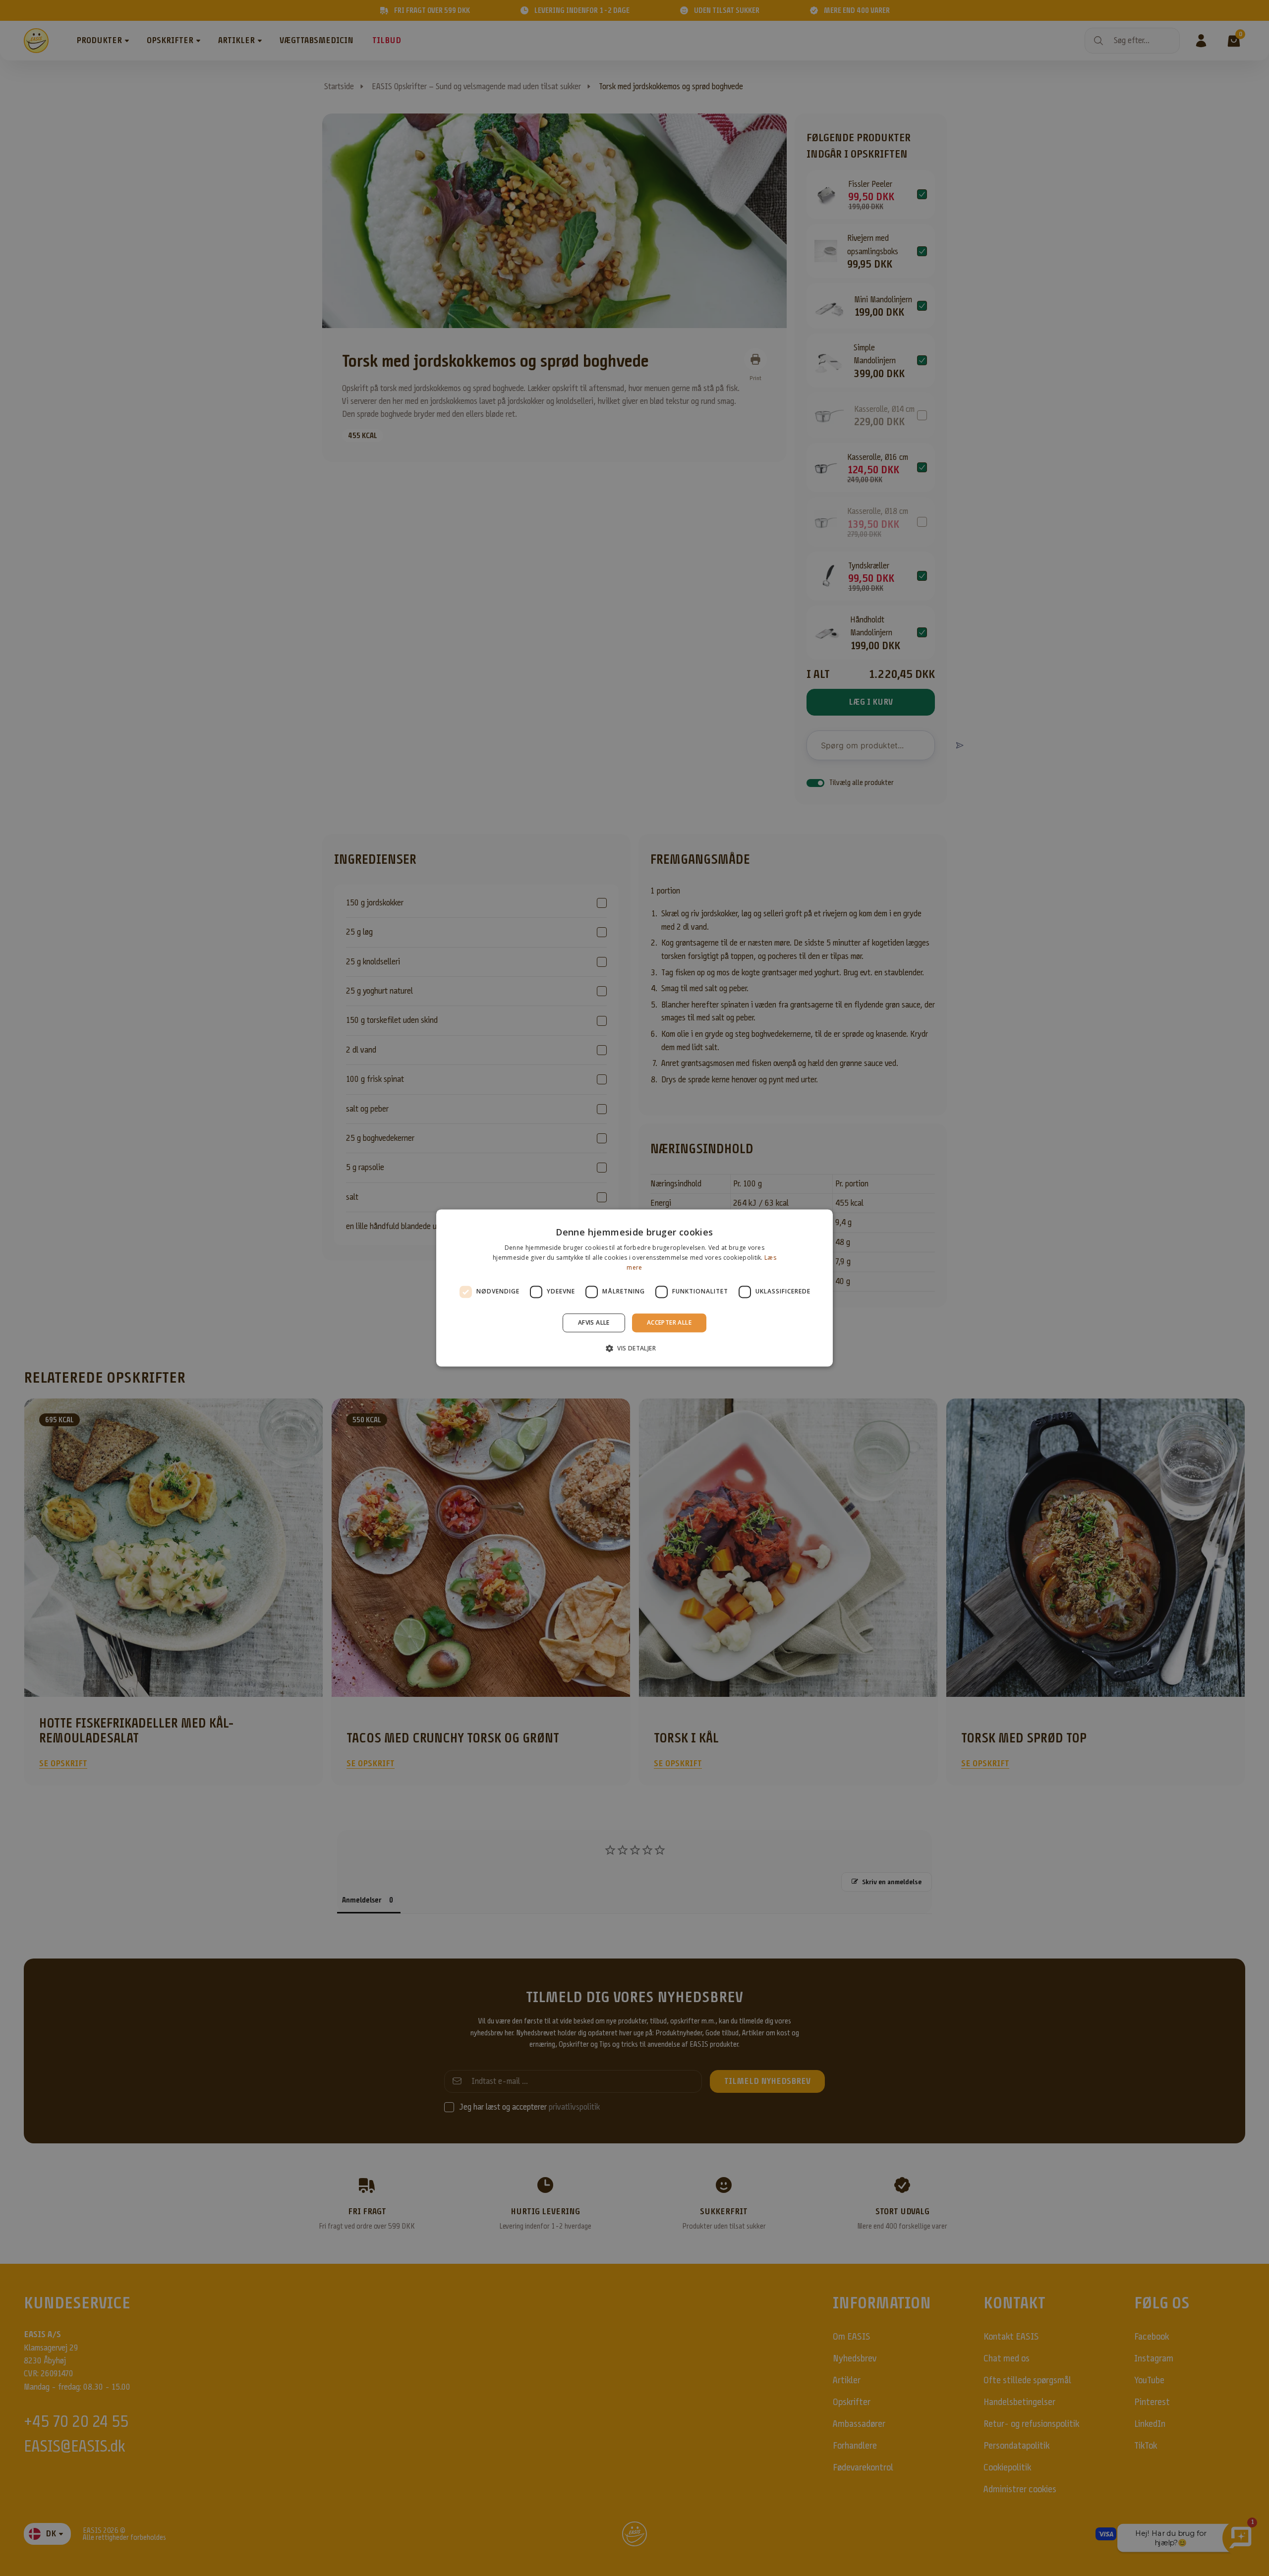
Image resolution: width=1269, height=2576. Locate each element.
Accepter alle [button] (669, 1322)
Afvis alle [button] (594, 1322)
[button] (634, 1348)
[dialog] (634, 1288)
